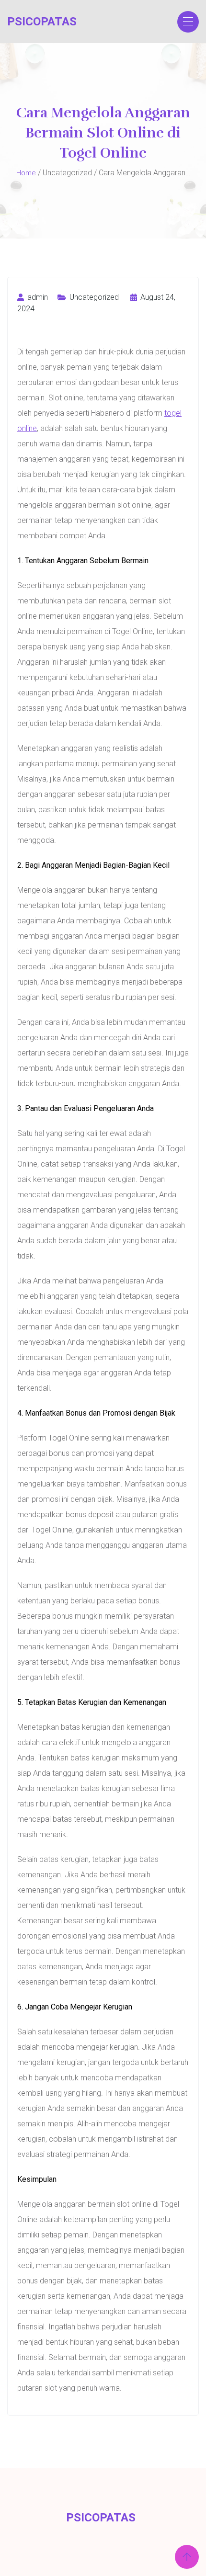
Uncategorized (94, 297)
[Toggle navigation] (188, 22)
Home (26, 173)
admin (37, 297)
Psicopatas (42, 22)
